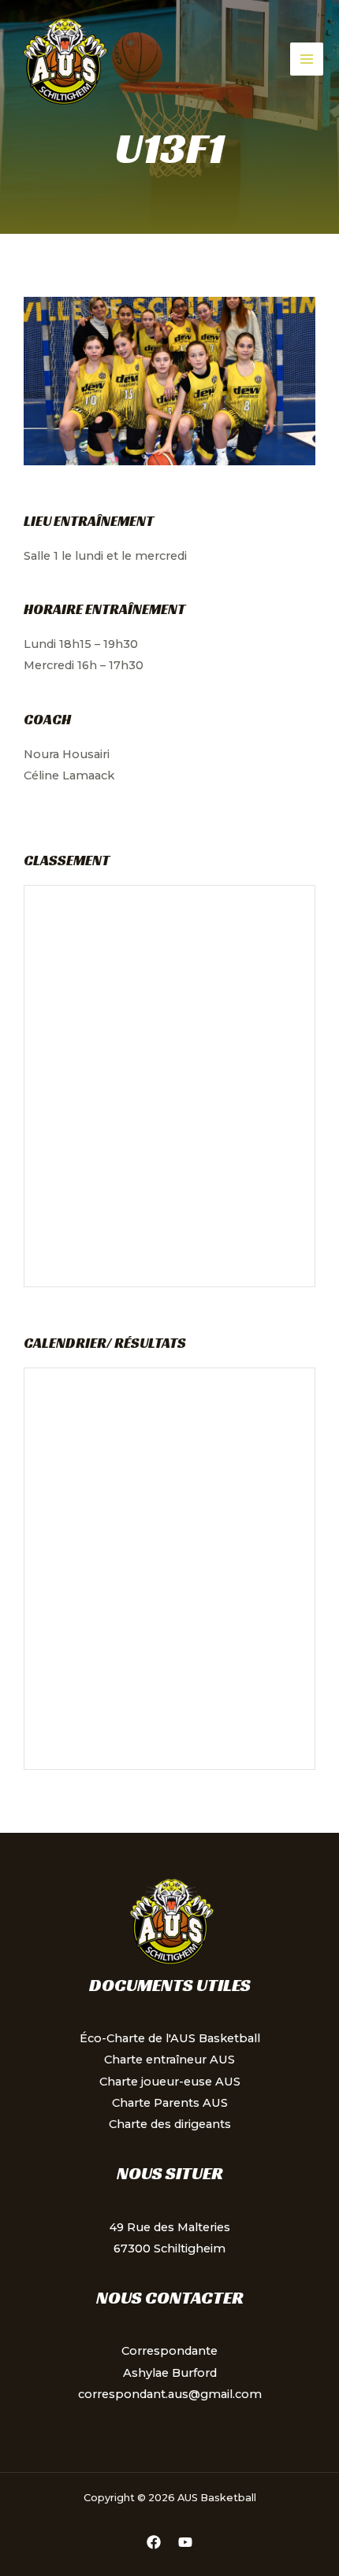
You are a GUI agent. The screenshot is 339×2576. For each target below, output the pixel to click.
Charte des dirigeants (170, 2124)
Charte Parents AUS (170, 2103)
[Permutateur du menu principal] (307, 59)
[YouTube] (185, 2542)
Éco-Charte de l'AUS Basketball (170, 2038)
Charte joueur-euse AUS (170, 2082)
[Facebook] (154, 2542)
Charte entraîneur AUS (169, 2060)
